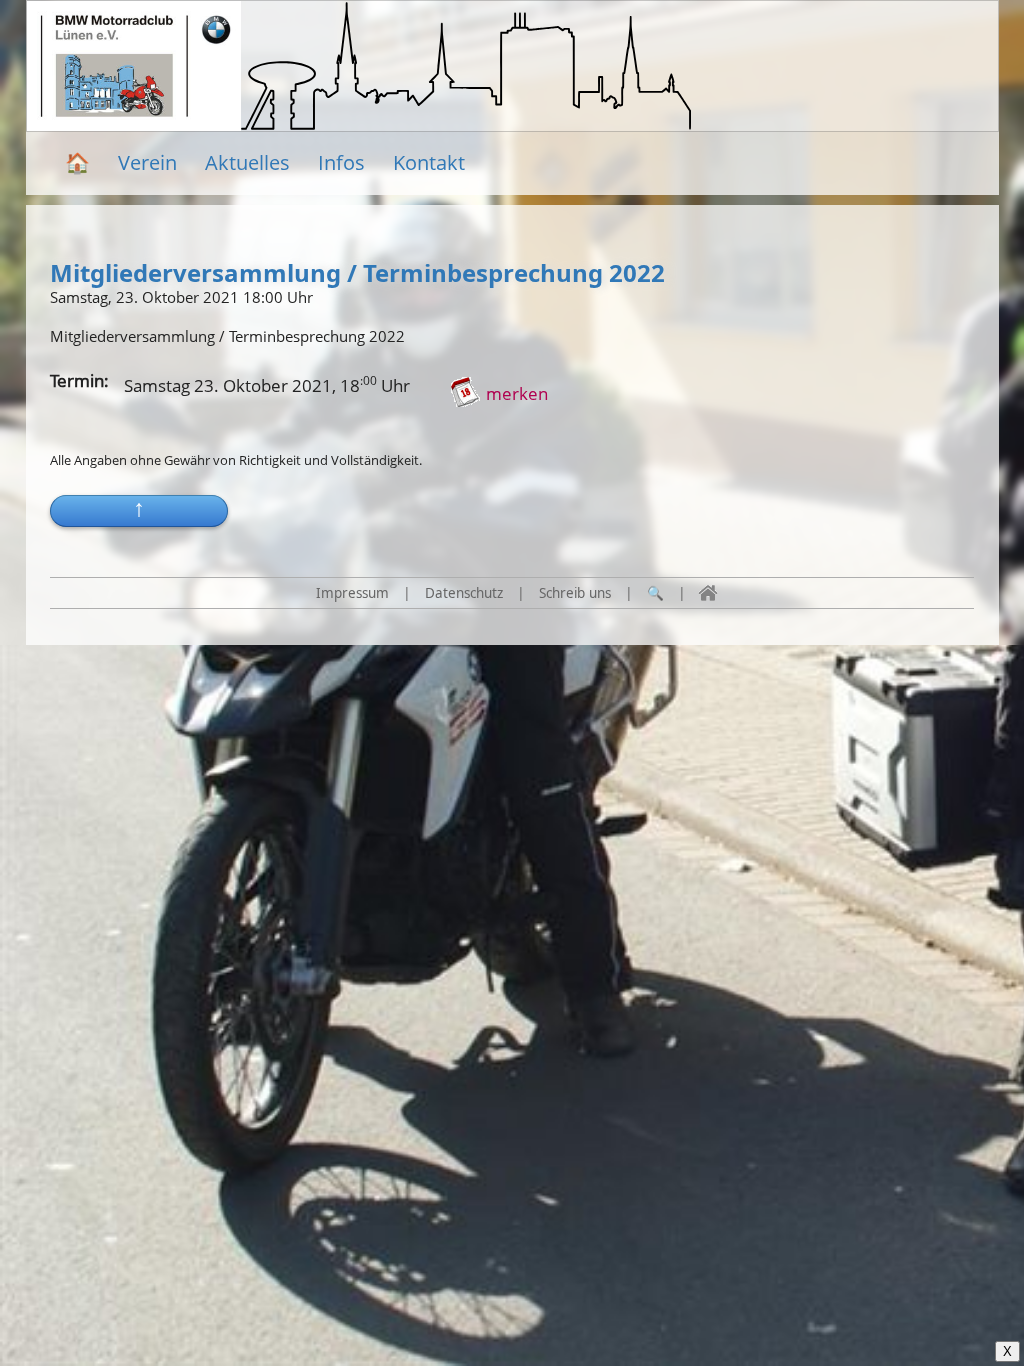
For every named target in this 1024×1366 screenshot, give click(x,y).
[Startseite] (708, 593)
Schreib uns (575, 593)
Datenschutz (464, 593)
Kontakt (429, 162)
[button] (139, 511)
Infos (341, 162)
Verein (147, 162)
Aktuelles (247, 162)
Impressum (352, 593)
